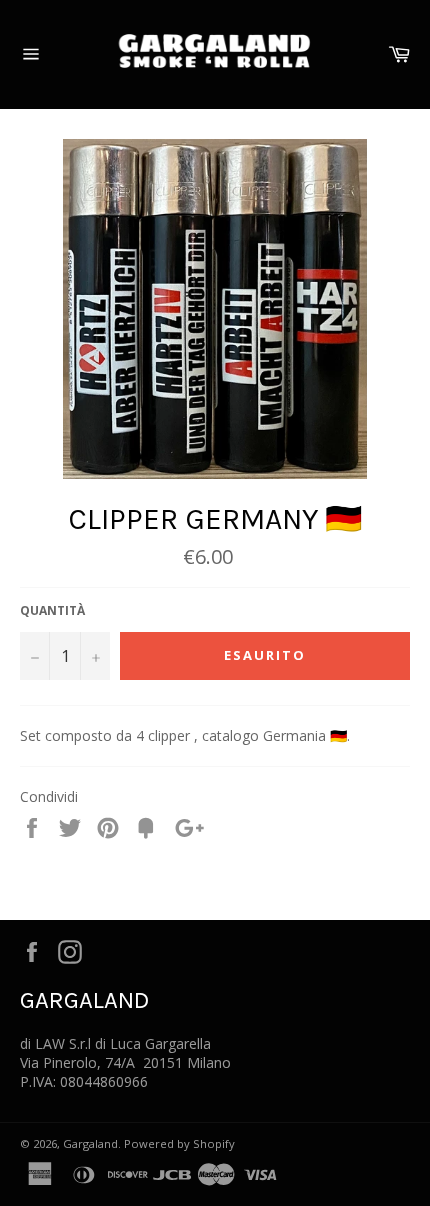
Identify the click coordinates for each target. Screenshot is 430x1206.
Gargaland (90, 1143)
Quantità (52, 611)
